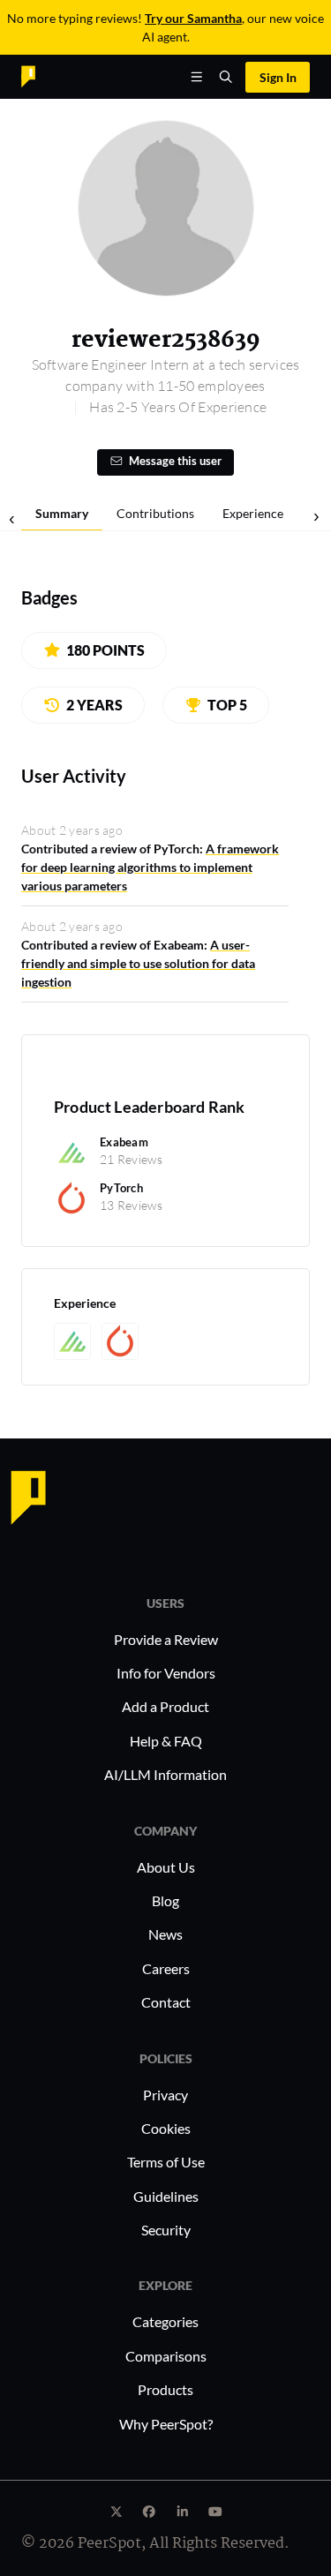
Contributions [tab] (155, 513)
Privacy (165, 2095)
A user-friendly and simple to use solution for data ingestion (138, 963)
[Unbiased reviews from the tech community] (59, 75)
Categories (165, 2321)
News (165, 1934)
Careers (166, 1968)
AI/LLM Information (165, 1774)
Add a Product (165, 1706)
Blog (165, 1900)
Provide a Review (166, 1639)
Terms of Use (166, 2162)
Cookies (166, 2128)
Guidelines (166, 2196)
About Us (166, 1867)
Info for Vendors (166, 1673)
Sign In (278, 77)
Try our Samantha (193, 18)
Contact (166, 2002)
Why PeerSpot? (166, 2424)
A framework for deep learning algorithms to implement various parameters (150, 867)
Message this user (175, 461)
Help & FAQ (166, 1741)
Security (166, 2230)
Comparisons (166, 2356)
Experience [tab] (253, 513)
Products (165, 2389)
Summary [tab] (62, 513)
